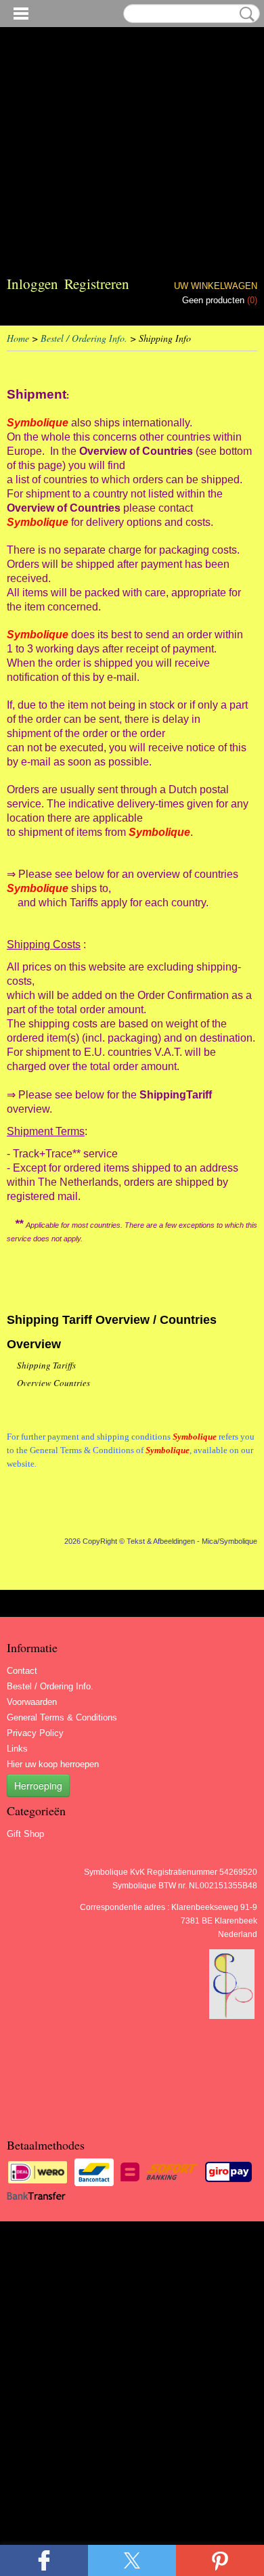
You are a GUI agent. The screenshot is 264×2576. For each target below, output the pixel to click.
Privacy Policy (35, 1733)
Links (17, 1749)
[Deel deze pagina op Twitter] (132, 2560)
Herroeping (38, 1785)
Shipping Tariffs (46, 1365)
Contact (22, 1671)
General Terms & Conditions (62, 1717)
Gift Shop (25, 1834)
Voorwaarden (32, 1702)
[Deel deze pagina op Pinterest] (220, 2560)
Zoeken (244, 14)
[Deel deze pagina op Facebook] (44, 2560)
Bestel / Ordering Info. (84, 338)
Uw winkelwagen (216, 286)
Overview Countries (53, 1383)
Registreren (97, 284)
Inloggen (32, 284)
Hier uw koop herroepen (53, 1764)
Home (18, 338)
